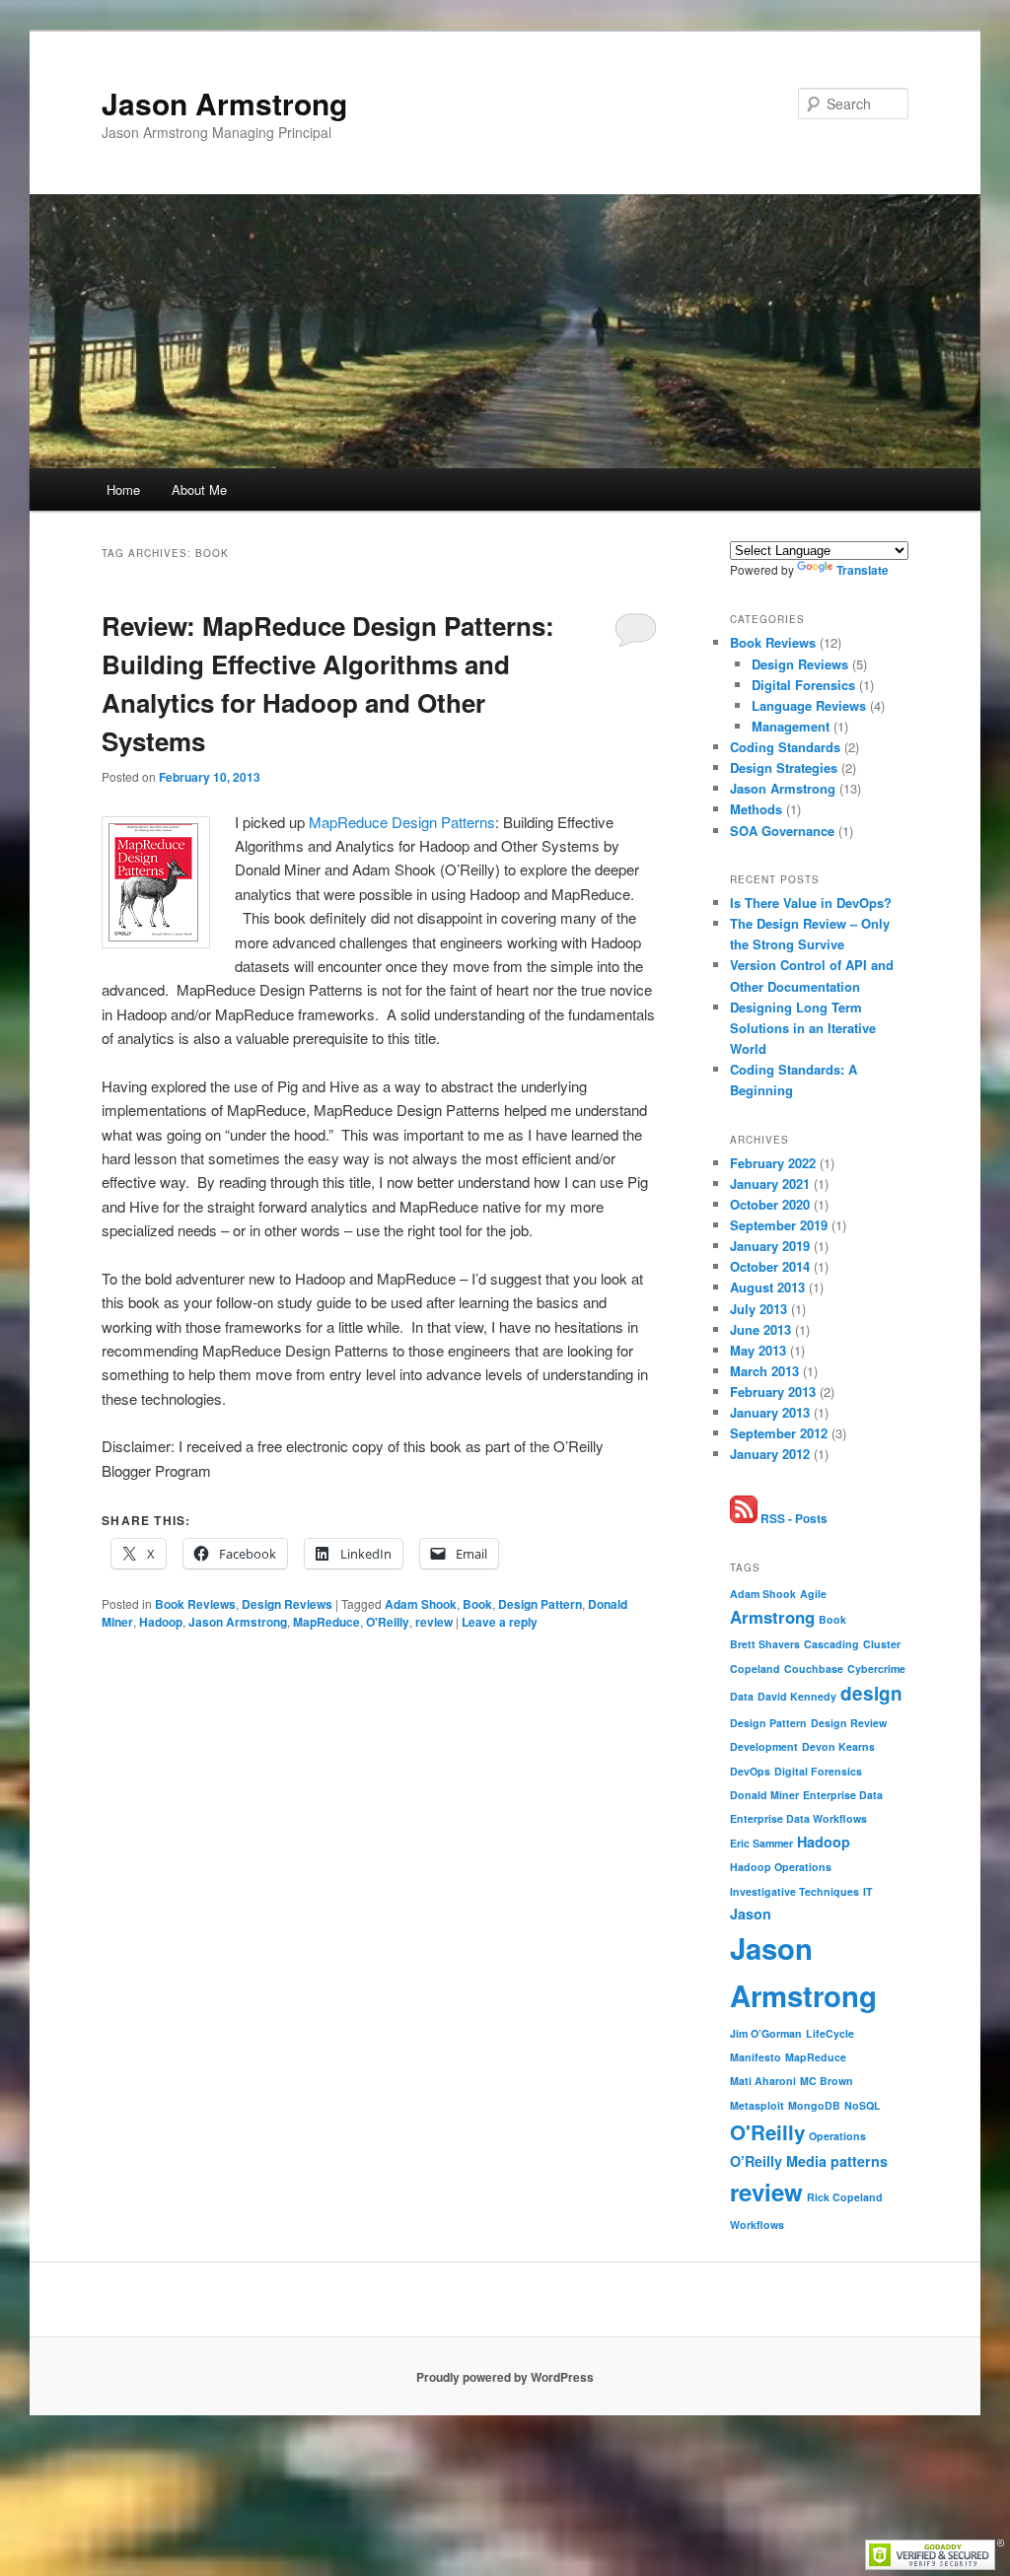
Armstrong (772, 1617)
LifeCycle (830, 2033)
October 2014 (770, 1266)
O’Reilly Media (778, 2161)
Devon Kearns (838, 1746)
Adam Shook (421, 1604)
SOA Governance (782, 831)
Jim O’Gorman (766, 2033)
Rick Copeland (845, 2197)
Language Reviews (809, 705)
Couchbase (814, 1669)
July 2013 (758, 1309)
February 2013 (773, 1392)
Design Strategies (784, 767)
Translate (863, 570)
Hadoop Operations (781, 1867)
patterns (859, 2161)
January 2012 (770, 1454)
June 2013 (760, 1329)
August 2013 (767, 1287)
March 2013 (764, 1371)
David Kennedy (797, 1696)
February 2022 (773, 1163)
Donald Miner (764, 1795)
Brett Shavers (765, 1644)
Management (791, 726)
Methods (756, 809)
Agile (813, 1594)
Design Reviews (287, 1604)
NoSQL (863, 2105)
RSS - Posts (793, 1518)
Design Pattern (540, 1604)
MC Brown (827, 2081)
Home (123, 489)
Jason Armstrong (224, 103)
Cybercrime (876, 1669)
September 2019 (779, 1225)
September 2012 (779, 1433)
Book (477, 1604)
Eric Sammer (761, 1843)
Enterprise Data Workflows (798, 1818)
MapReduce (326, 1622)
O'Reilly (388, 1622)
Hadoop (161, 1622)
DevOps (750, 1771)
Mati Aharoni (763, 2081)
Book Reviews (195, 1604)
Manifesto (756, 2057)
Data (742, 1696)
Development (764, 1746)
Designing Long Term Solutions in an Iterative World (803, 1028)
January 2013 (770, 1412)
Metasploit (757, 2105)
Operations (837, 2136)
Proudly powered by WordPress (505, 2377)
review (434, 1622)
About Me (199, 489)
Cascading (831, 1644)
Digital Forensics (803, 685)
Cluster (882, 1644)
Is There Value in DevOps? (811, 903)
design (871, 1693)
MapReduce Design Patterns (402, 822)
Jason (751, 1914)
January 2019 (770, 1246)
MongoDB (814, 2105)
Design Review (849, 1723)
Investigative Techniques (794, 1891)
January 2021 (770, 1184)
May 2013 (758, 1350)
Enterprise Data (843, 1795)
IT (868, 1891)
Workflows (757, 2225)
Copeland (755, 1669)
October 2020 (770, 1204)
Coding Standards (785, 747)
